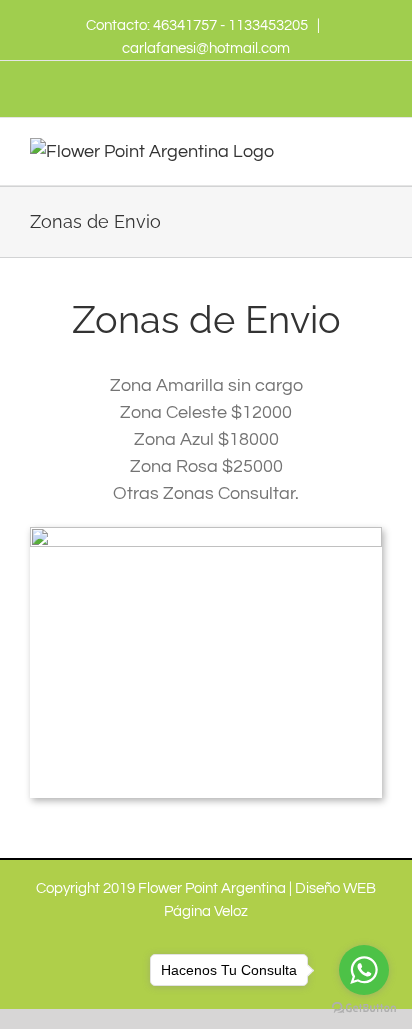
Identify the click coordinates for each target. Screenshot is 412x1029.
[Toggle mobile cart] (338, 148)
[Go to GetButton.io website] (364, 1008)
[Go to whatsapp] (364, 970)
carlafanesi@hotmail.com (206, 48)
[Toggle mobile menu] (374, 148)
